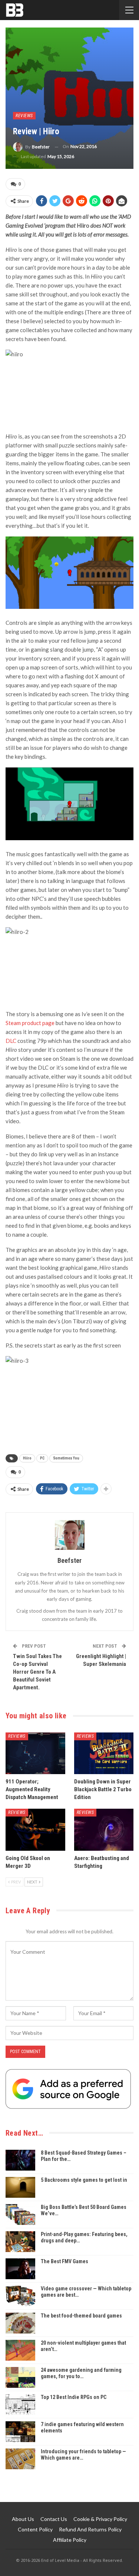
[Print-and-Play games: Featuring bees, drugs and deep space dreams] (20, 2242)
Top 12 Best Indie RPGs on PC (74, 2397)
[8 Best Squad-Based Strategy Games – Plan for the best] (20, 2160)
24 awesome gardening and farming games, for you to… (81, 2373)
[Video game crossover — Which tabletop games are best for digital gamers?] (20, 2296)
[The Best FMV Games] (20, 2269)
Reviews (24, 116)
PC (42, 1458)
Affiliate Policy (70, 2540)
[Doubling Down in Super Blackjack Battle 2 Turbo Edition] (104, 1753)
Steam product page (30, 1023)
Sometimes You (66, 1458)
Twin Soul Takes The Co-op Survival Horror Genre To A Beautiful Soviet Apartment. (37, 1672)
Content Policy (35, 2529)
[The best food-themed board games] (20, 2323)
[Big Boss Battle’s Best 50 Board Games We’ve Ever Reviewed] (20, 2214)
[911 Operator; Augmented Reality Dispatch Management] (35, 1753)
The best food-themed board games (81, 2316)
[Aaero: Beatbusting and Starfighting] (104, 1830)
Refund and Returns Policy (90, 2529)
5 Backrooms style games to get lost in (84, 2180)
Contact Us (54, 2519)
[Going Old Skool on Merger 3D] (35, 1830)
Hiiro (27, 1458)
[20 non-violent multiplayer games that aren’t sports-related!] (20, 2350)
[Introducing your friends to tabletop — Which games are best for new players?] (20, 2459)
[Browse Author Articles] (69, 1535)
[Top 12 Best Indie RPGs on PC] (20, 2405)
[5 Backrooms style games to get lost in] (20, 2187)
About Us (23, 2519)
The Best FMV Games (64, 2261)
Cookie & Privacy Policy (100, 2519)
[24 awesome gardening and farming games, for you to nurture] (20, 2377)
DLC (11, 1041)
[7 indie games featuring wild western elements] (20, 2432)
